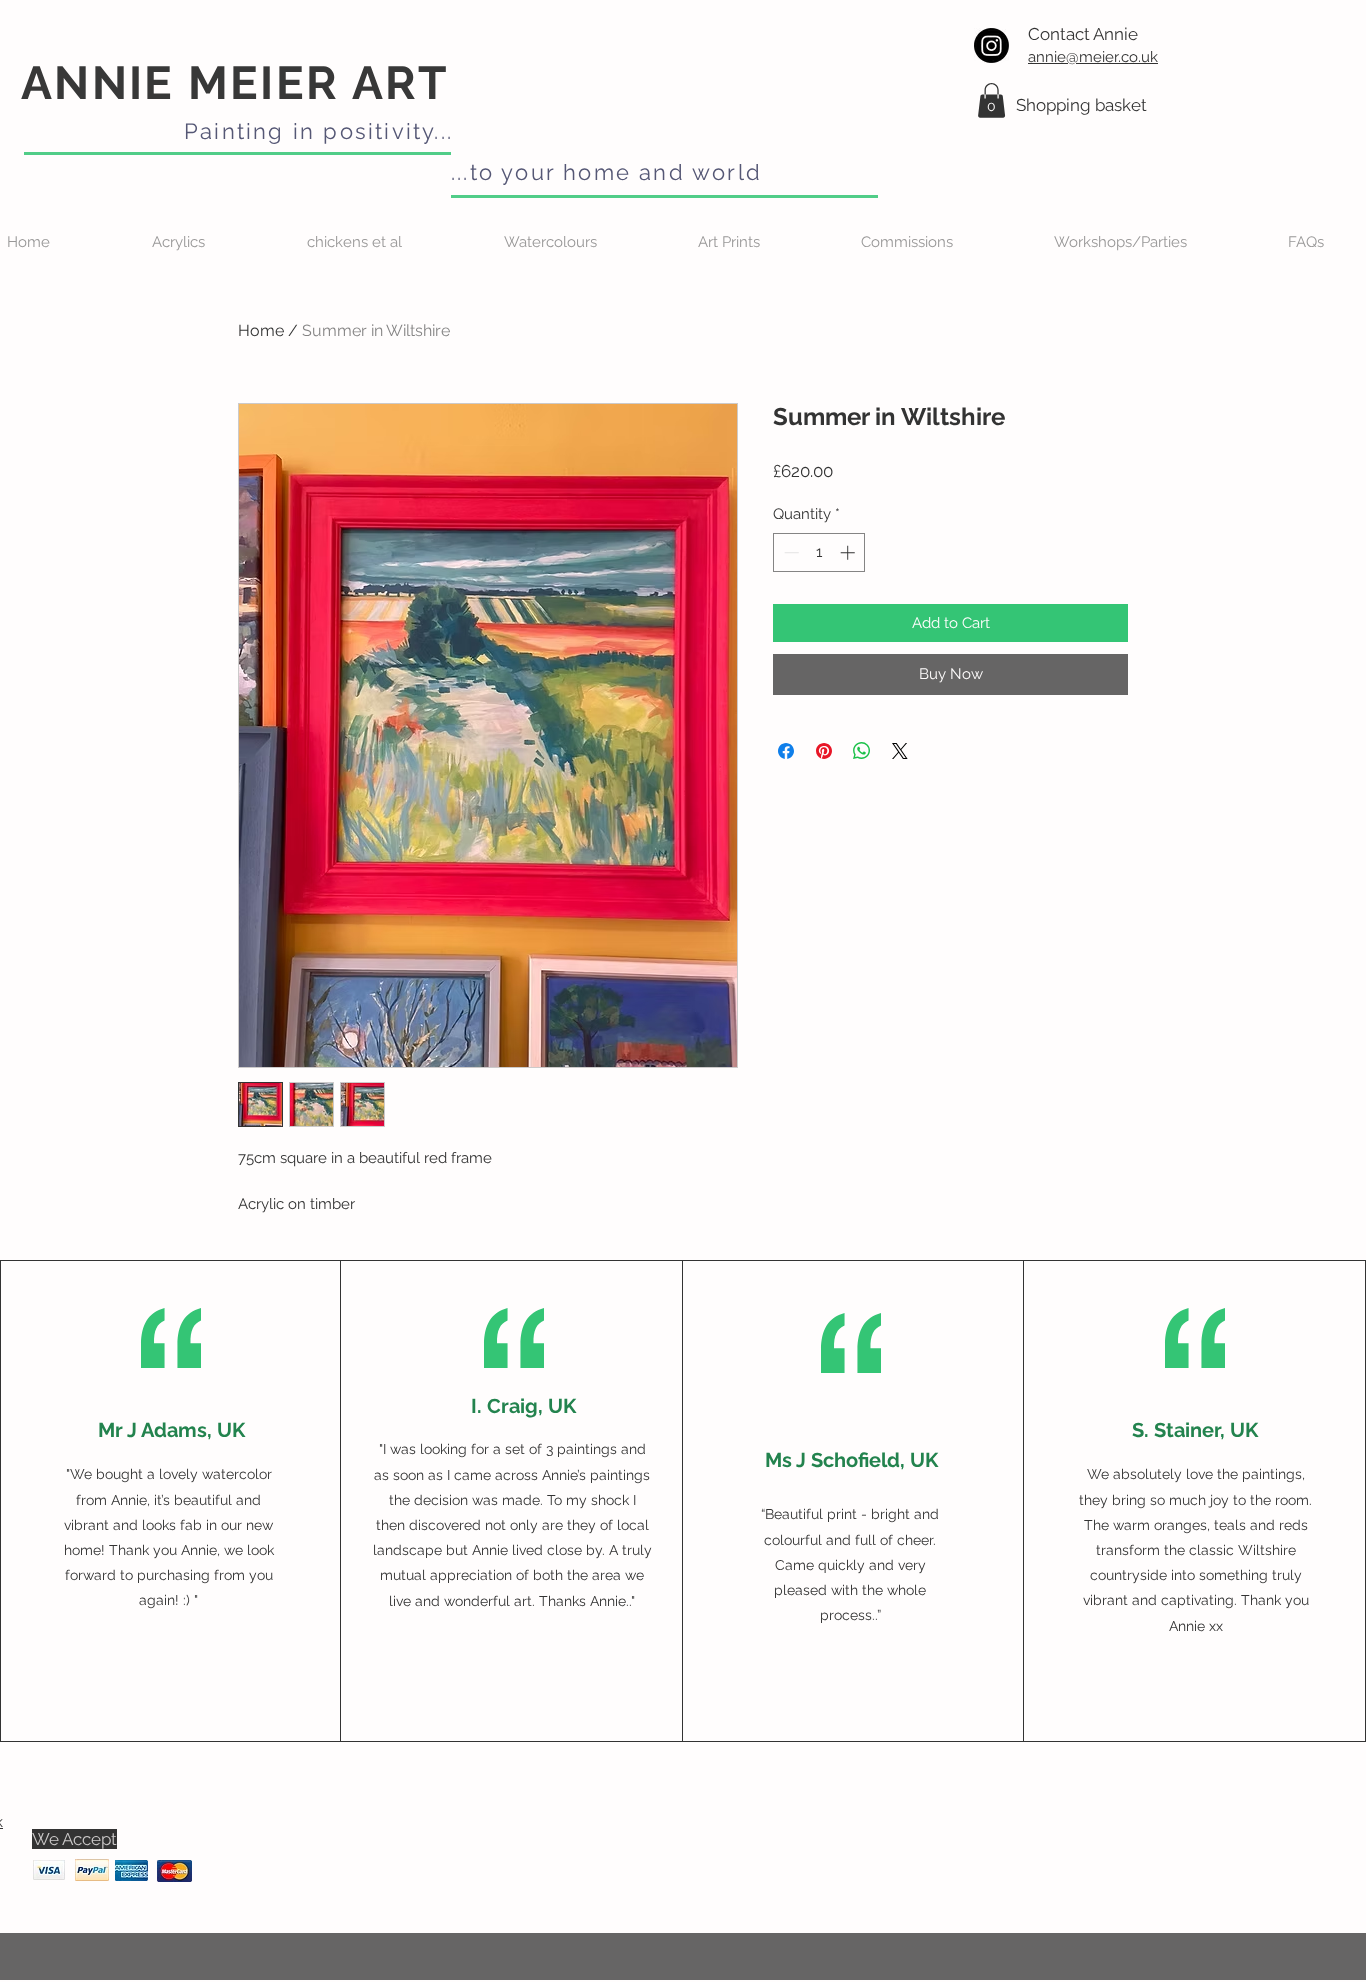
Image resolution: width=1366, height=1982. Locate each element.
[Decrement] (789, 552)
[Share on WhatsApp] (862, 751)
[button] (991, 100)
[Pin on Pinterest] (824, 751)
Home (261, 330)
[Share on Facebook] (786, 751)
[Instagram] (991, 45)
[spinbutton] (819, 552)
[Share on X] (900, 751)
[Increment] (849, 552)
